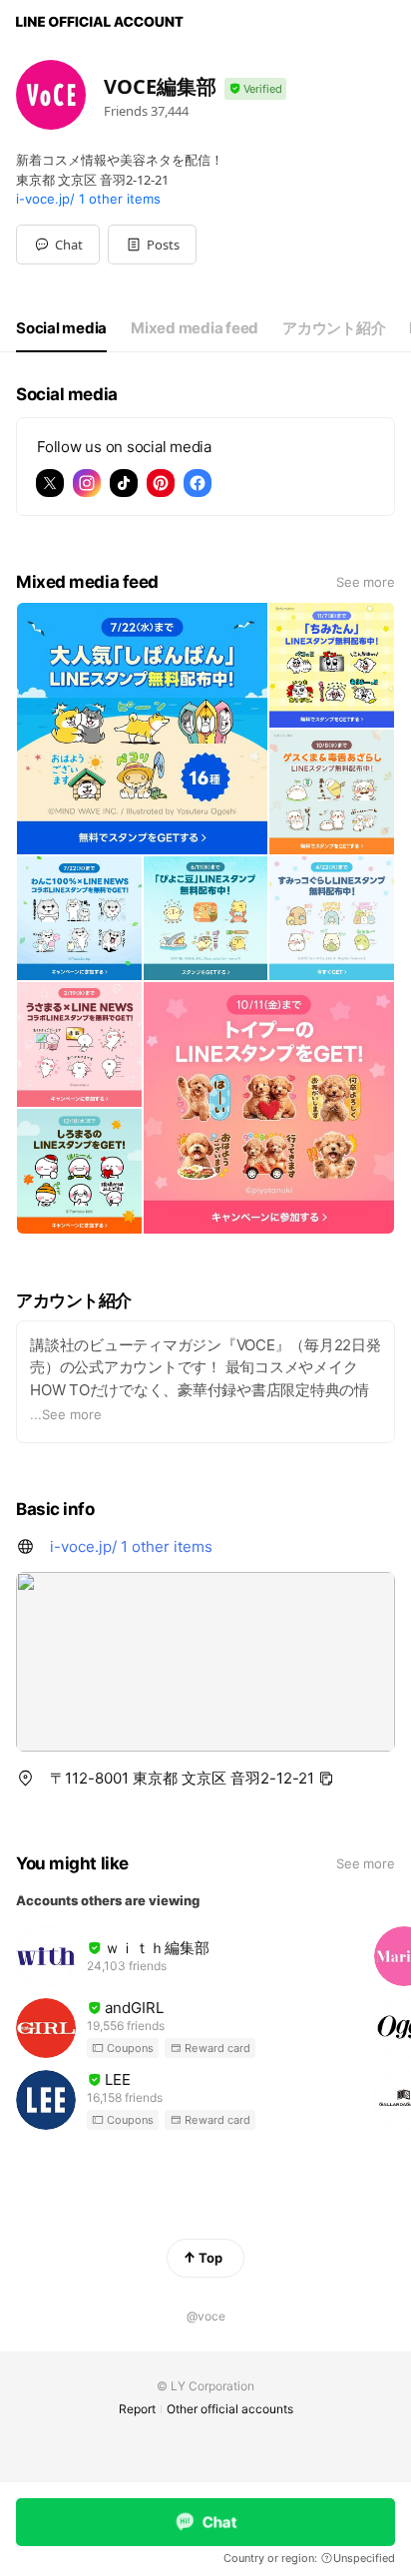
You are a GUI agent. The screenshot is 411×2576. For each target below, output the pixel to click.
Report (137, 2409)
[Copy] (326, 1779)
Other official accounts (230, 2409)
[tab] (61, 328)
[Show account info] (255, 89)
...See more (66, 1414)
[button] (152, 245)
